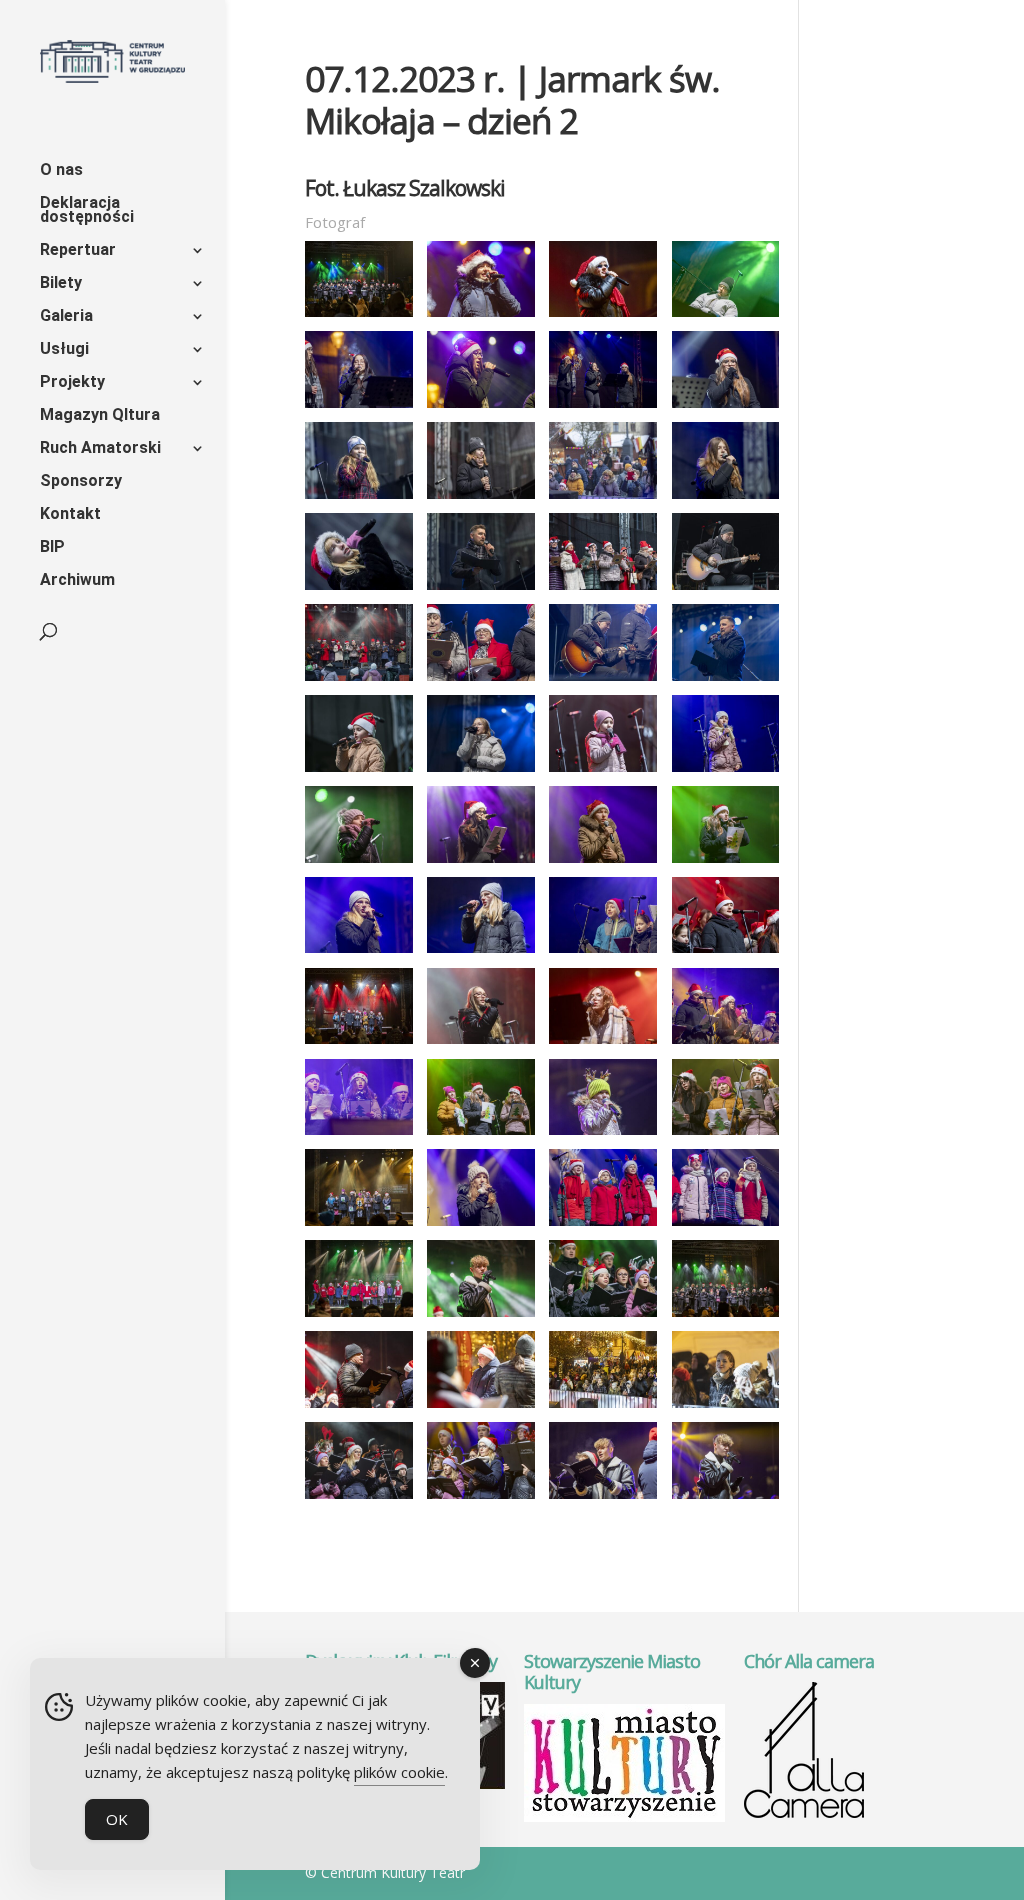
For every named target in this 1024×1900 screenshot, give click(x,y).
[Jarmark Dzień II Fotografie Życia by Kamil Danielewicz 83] (603, 408)
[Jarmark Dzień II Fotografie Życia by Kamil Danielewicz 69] (481, 1499)
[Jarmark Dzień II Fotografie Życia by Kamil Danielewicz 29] (359, 953)
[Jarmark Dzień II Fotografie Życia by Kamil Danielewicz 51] (603, 1226)
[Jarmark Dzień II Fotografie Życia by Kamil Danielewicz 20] (726, 772)
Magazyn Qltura (100, 416)
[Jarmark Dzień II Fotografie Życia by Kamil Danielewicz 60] (481, 1408)
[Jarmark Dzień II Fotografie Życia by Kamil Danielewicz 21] (359, 863)
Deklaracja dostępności (87, 211)
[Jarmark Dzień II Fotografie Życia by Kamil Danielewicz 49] (481, 1226)
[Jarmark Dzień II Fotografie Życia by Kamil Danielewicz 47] (726, 1135)
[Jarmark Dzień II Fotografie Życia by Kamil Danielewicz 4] (726, 499)
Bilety (61, 284)
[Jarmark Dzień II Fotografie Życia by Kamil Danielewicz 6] (481, 590)
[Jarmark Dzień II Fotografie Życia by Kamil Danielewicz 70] (603, 1499)
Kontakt (70, 515)
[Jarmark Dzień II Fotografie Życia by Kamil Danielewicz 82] (481, 408)
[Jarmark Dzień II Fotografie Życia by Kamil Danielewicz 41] (726, 1044)
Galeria (66, 317)
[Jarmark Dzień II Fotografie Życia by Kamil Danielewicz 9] (726, 590)
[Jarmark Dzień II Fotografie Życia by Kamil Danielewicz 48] (359, 1226)
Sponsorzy (81, 482)
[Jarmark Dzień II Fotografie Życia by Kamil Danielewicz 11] (359, 681)
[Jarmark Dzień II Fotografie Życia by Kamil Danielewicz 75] (481, 317)
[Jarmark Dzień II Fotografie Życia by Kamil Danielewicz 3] (603, 499)
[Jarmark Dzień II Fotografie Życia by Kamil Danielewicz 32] (603, 953)
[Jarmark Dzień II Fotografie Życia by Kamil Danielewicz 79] (726, 317)
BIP (52, 548)
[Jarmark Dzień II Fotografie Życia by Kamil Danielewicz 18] (481, 772)
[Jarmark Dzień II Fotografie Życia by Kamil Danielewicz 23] (481, 863)
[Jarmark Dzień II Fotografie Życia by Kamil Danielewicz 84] (726, 408)
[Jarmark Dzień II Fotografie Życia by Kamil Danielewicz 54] (359, 1317)
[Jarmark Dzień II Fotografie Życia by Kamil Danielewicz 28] (726, 863)
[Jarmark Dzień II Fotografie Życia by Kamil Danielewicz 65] (359, 1499)
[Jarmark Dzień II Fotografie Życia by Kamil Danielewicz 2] (481, 499)
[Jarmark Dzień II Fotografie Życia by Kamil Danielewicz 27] (603, 863)
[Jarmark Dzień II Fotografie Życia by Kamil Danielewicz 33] (726, 953)
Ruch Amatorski (100, 449)
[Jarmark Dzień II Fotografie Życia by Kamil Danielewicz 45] (603, 1135)
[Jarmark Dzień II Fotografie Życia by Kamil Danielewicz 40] (603, 1044)
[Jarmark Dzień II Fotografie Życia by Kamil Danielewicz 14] (603, 681)
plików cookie (399, 1772)
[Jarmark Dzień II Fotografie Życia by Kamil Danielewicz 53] (726, 1226)
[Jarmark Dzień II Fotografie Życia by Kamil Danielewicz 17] (359, 772)
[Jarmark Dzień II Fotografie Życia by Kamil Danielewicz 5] (359, 590)
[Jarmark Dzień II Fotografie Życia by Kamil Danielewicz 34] (359, 1044)
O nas (61, 171)
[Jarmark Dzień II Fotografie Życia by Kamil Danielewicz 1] (359, 499)
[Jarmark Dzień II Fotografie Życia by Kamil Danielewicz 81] (359, 408)
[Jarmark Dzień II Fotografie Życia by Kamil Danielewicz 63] (603, 1408)
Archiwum (77, 581)
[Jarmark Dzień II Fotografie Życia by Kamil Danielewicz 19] (603, 772)
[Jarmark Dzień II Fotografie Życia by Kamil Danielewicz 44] (481, 1135)
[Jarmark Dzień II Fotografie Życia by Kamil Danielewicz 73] (359, 317)
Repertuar (78, 251)
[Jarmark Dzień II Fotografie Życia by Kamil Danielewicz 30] (481, 953)
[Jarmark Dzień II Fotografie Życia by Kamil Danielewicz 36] (481, 1044)
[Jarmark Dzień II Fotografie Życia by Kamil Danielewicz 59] (359, 1408)
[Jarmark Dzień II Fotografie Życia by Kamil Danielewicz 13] (481, 681)
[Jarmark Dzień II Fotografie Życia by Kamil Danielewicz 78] (603, 317)
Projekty (72, 383)
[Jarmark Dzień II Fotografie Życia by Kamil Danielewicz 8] (603, 590)
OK (117, 1819)
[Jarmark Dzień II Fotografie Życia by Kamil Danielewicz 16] (726, 681)
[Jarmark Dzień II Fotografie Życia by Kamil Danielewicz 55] (481, 1317)
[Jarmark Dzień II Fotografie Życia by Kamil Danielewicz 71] (726, 1499)
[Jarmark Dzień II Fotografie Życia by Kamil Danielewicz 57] (603, 1317)
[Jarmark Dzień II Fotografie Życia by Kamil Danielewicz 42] (359, 1135)
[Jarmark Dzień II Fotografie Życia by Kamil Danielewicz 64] (726, 1408)
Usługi (64, 350)
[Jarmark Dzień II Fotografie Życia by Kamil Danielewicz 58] (726, 1317)
